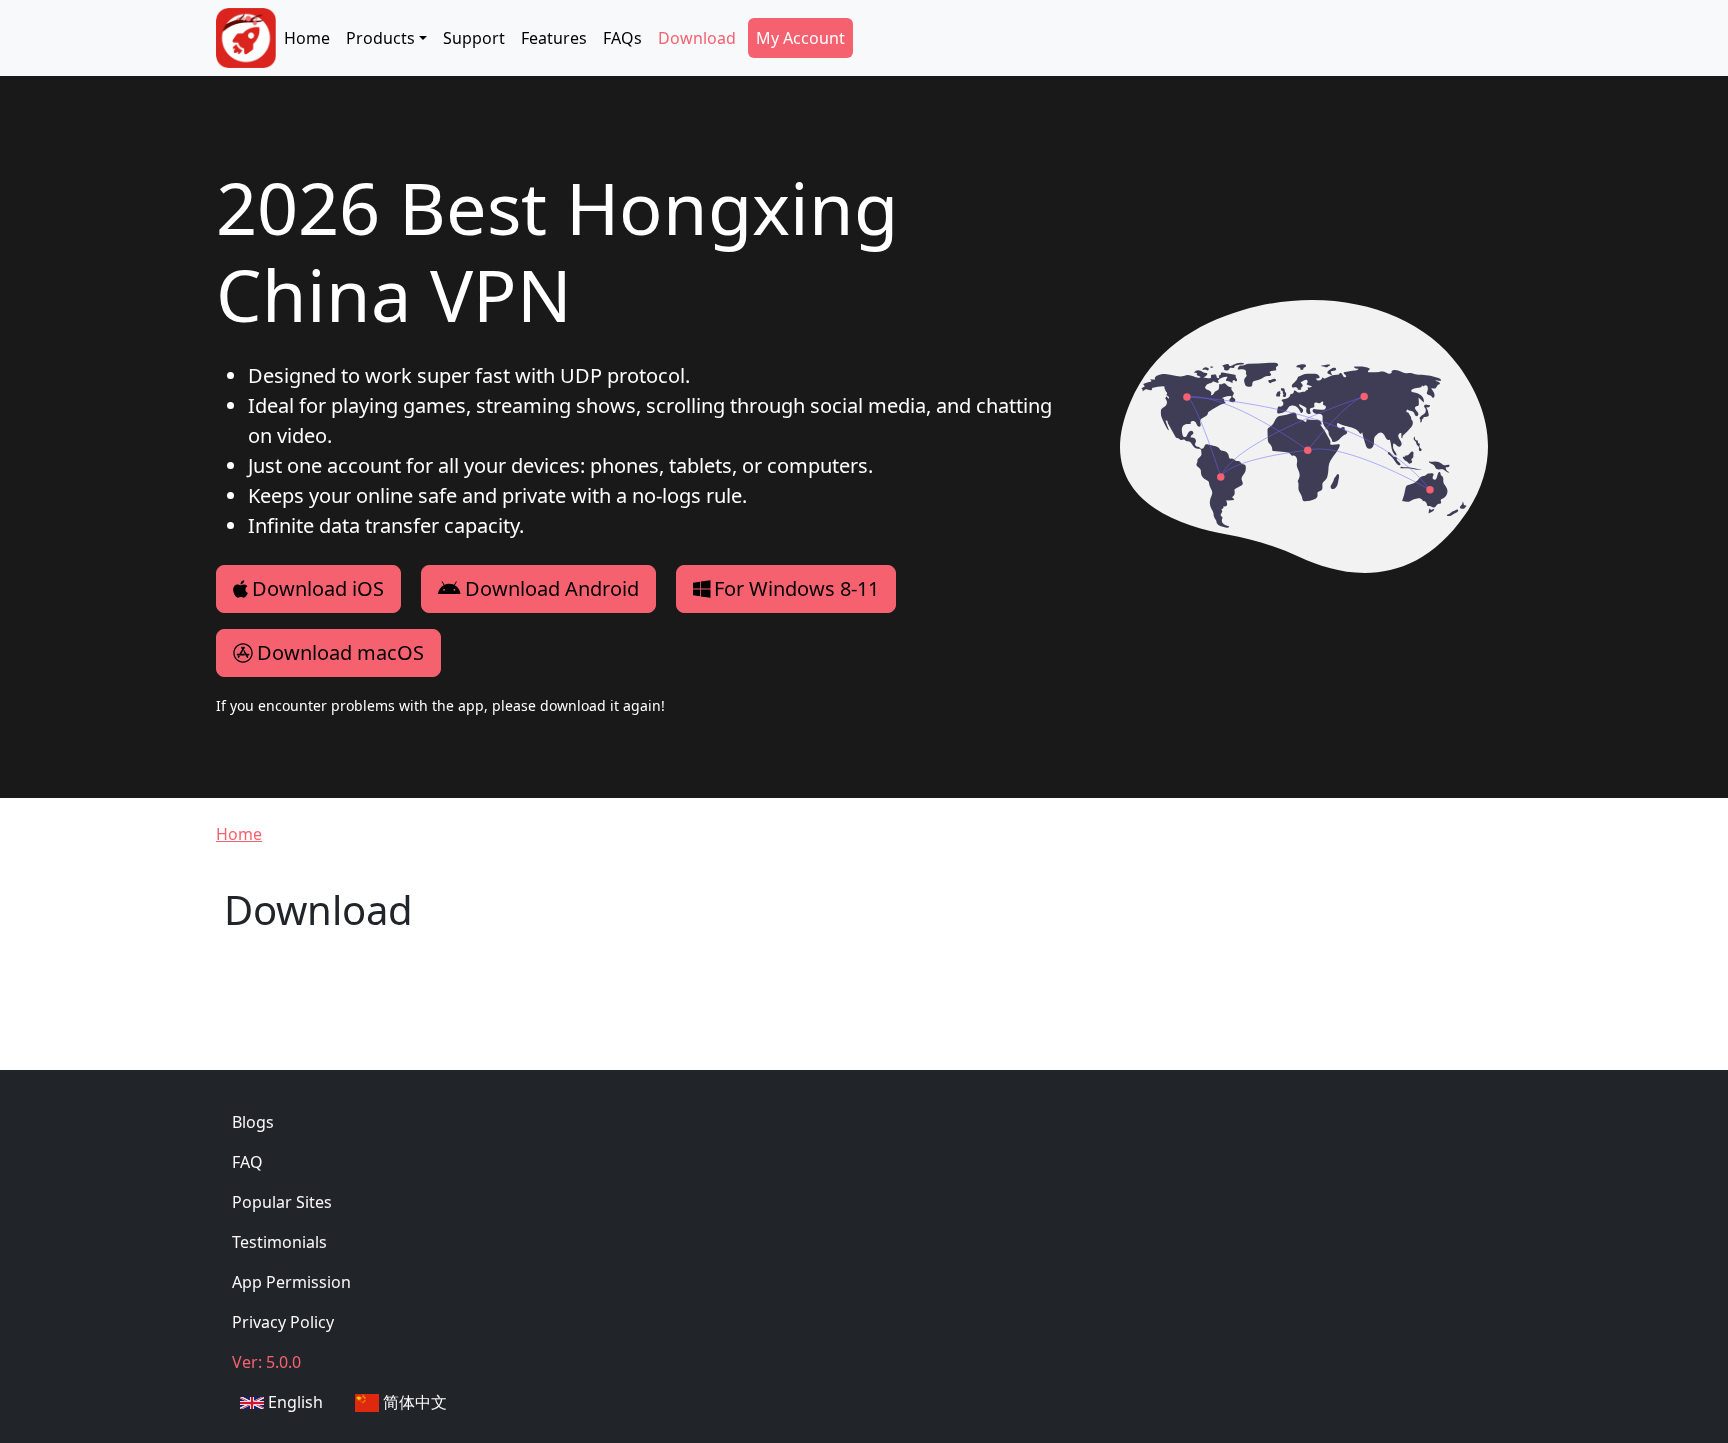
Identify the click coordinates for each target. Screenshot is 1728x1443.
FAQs (622, 38)
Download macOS (340, 652)
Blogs (253, 1122)
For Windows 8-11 (796, 588)
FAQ (247, 1162)
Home (307, 38)
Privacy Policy (283, 1322)
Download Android (552, 588)
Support (474, 38)
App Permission (291, 1282)
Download (697, 38)
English (293, 1402)
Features (554, 38)
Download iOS (318, 588)
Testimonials (279, 1242)
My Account (800, 38)
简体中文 (413, 1402)
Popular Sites (282, 1202)
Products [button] (380, 38)
